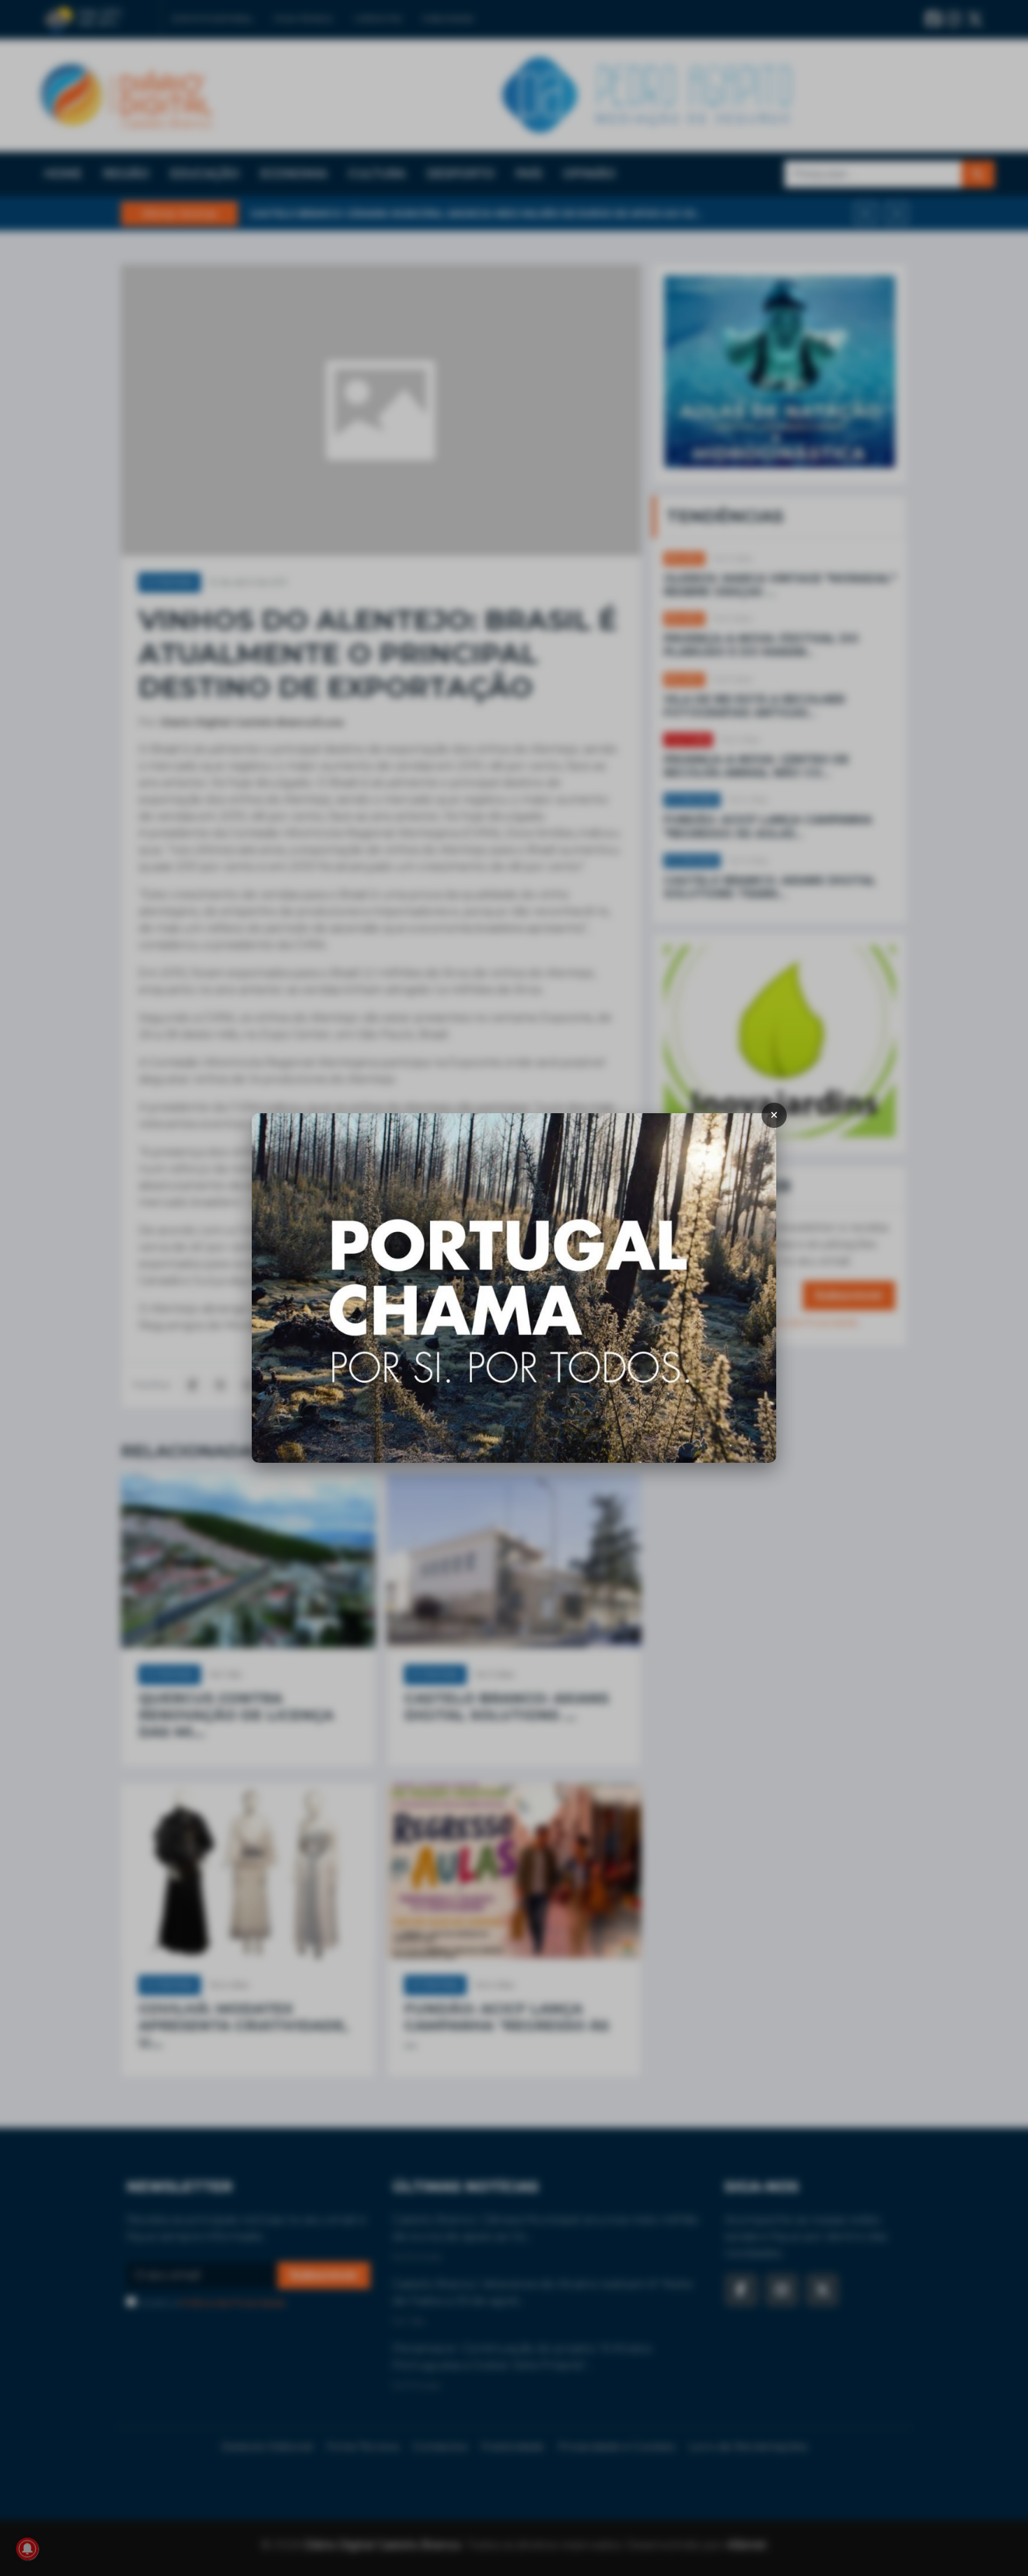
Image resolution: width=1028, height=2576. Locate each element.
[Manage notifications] (27, 2549)
